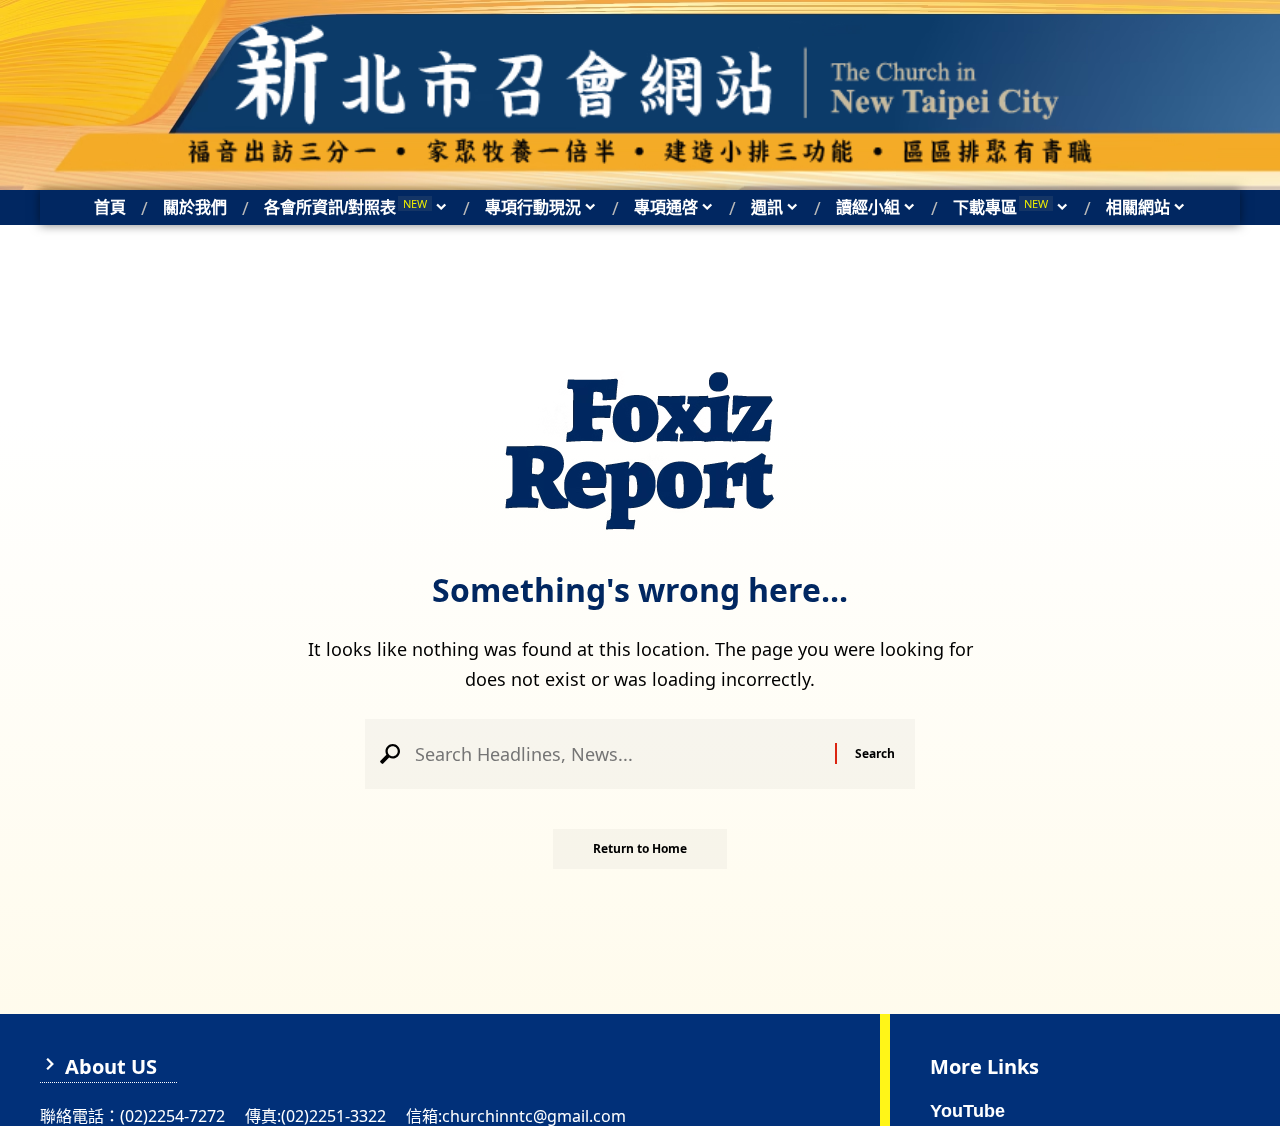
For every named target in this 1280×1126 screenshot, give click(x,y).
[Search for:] (617, 754)
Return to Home (640, 848)
